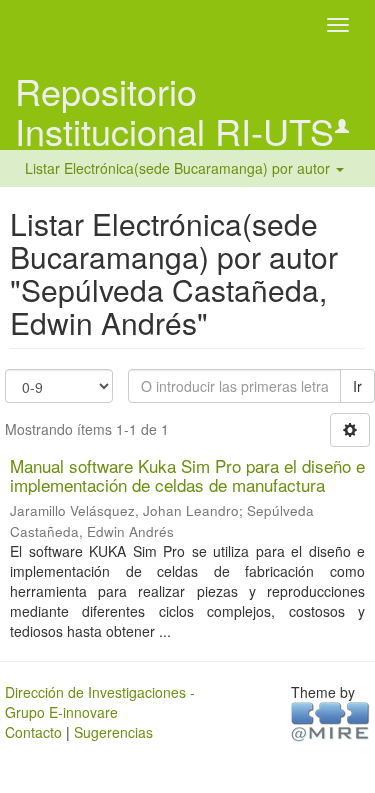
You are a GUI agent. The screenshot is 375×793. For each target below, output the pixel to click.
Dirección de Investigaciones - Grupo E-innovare (100, 702)
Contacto (33, 732)
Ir (357, 386)
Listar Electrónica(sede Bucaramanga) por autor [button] (179, 168)
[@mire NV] (330, 721)
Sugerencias (113, 732)
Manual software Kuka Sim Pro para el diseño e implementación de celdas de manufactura (187, 475)
